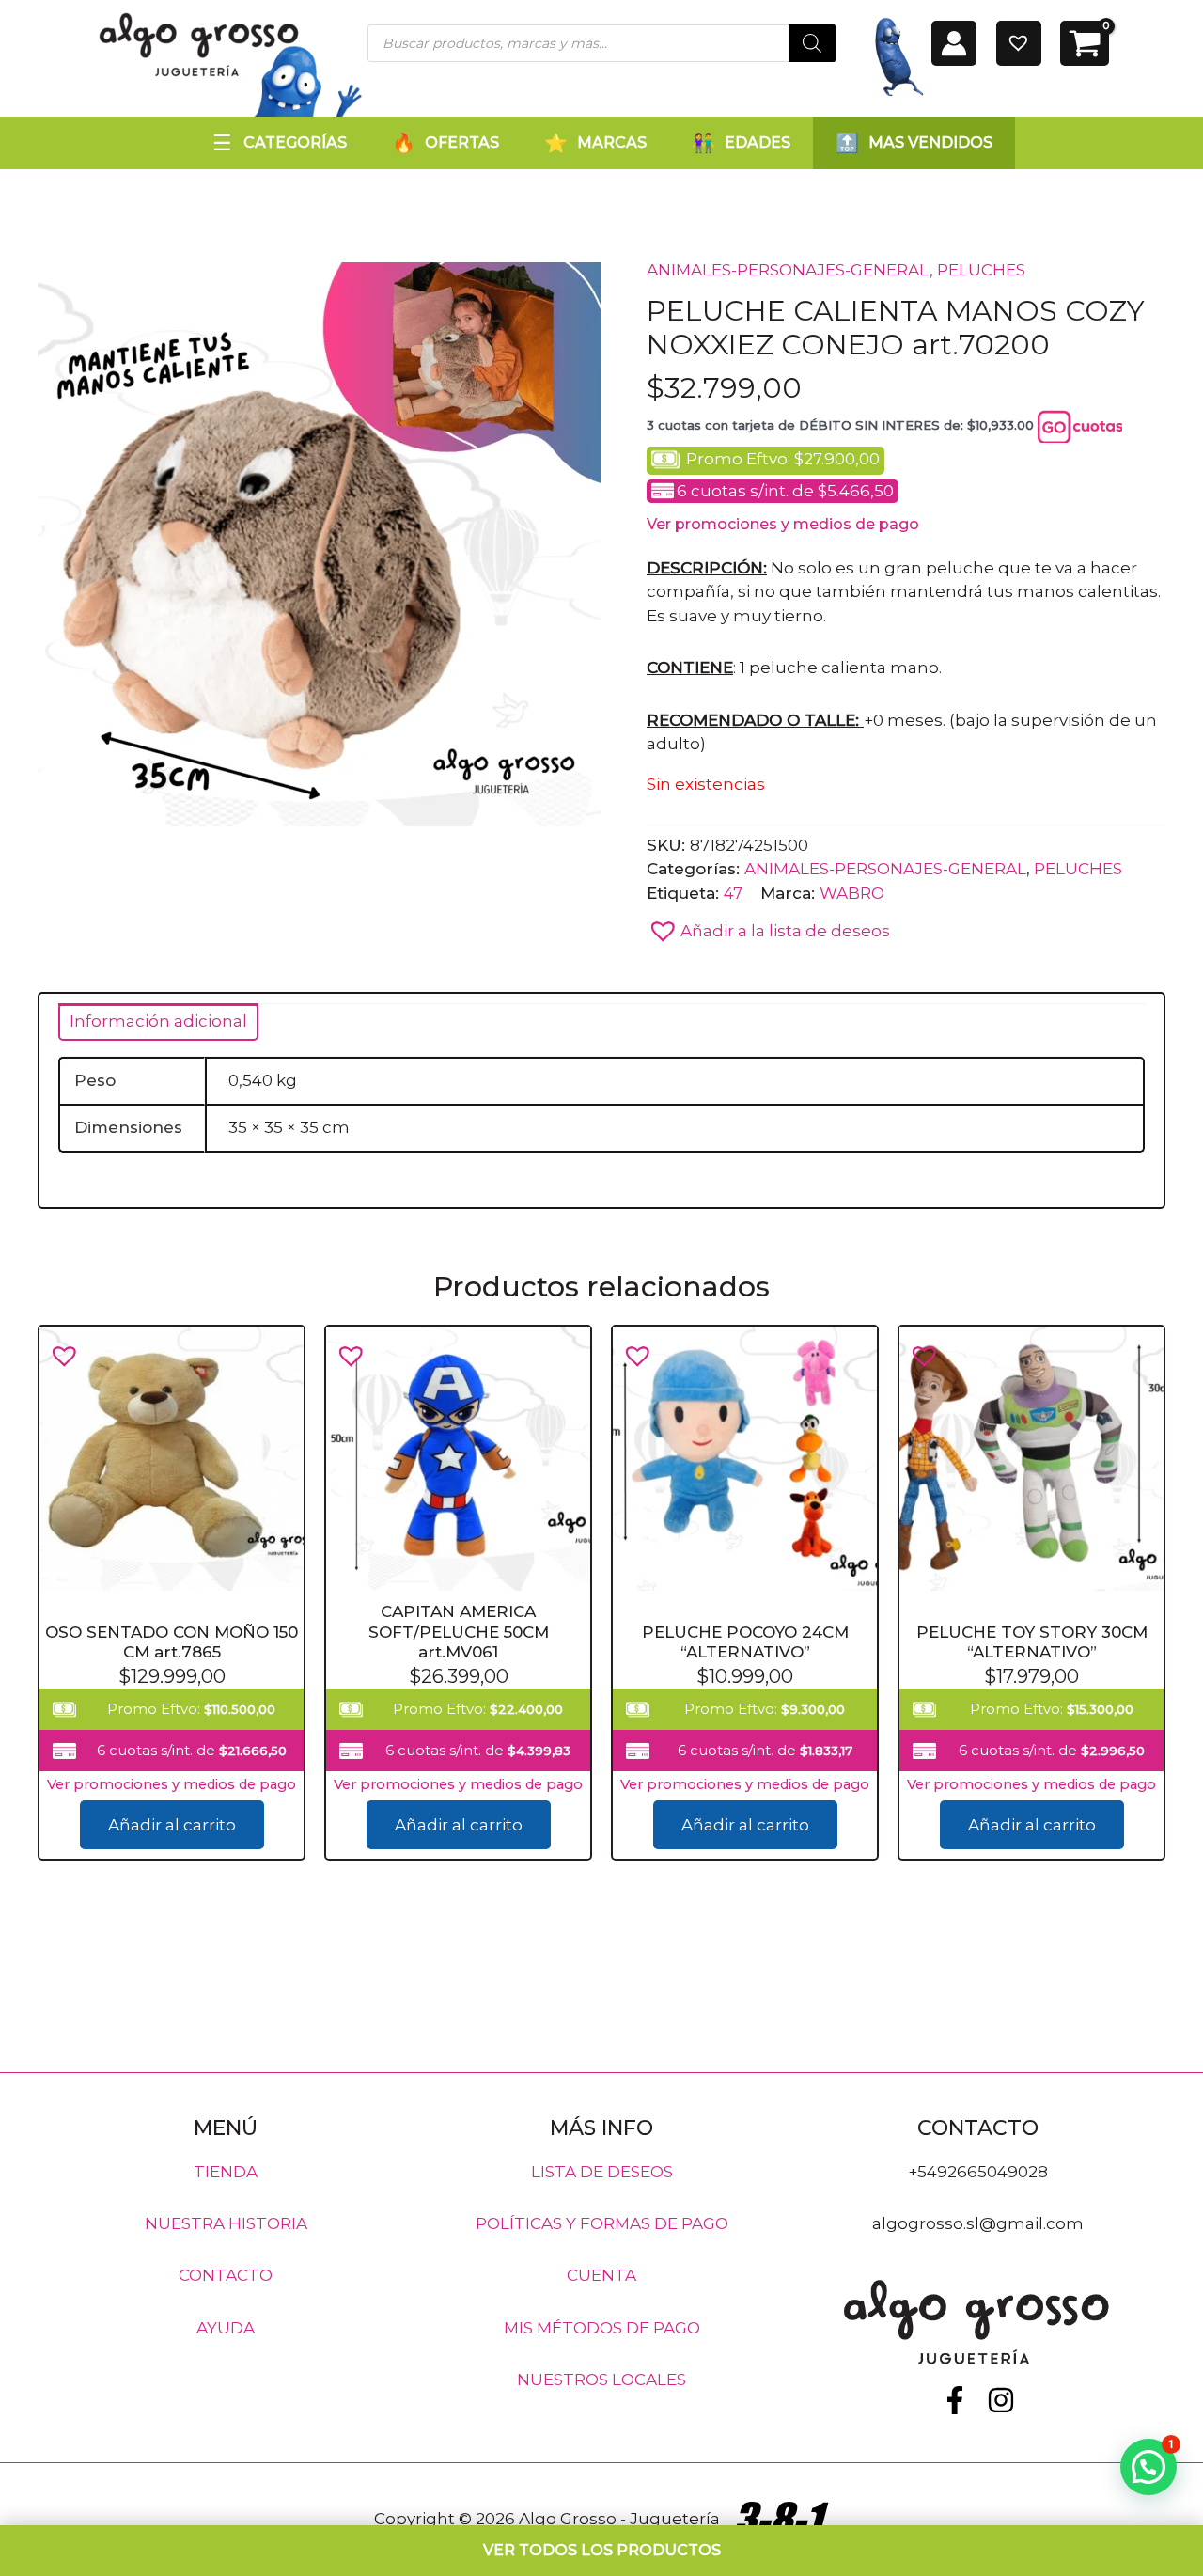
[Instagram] (1001, 2400)
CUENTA (601, 2275)
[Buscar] (812, 43)
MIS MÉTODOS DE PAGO (602, 2327)
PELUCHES (981, 270)
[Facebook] (955, 2400)
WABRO (852, 893)
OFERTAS (462, 142)
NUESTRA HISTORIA (226, 2223)
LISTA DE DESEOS (602, 2171)
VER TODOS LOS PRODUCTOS (602, 2550)
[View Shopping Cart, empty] (1085, 43)
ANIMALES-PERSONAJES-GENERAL (788, 270)
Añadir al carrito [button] (172, 1826)
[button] (768, 926)
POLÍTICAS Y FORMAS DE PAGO (602, 2223)
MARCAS (612, 142)
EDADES (758, 142)
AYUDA (226, 2327)
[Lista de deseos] (1019, 43)
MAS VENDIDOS (930, 142)
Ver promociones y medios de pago (783, 524)
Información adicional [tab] (158, 1021)
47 (733, 893)
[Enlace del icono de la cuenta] (954, 43)
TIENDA (226, 2171)
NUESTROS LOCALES (601, 2380)
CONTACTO (226, 2275)
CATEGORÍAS (295, 142)
